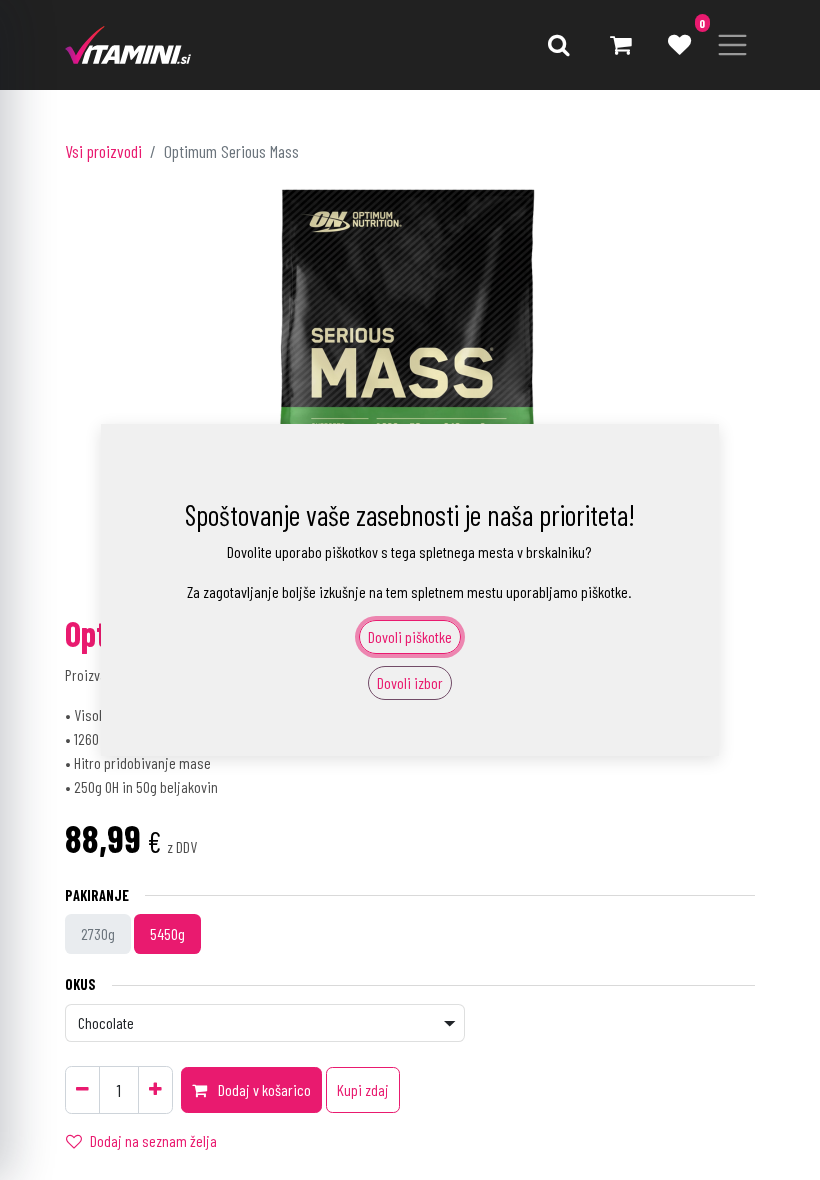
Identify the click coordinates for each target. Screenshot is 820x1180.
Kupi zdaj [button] (363, 1089)
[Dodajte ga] (155, 1090)
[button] (559, 45)
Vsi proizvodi (103, 151)
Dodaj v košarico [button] (263, 1089)
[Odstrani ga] (82, 1090)
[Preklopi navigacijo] (732, 45)
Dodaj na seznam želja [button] (153, 1140)
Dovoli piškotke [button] (410, 636)
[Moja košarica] (620, 45)
